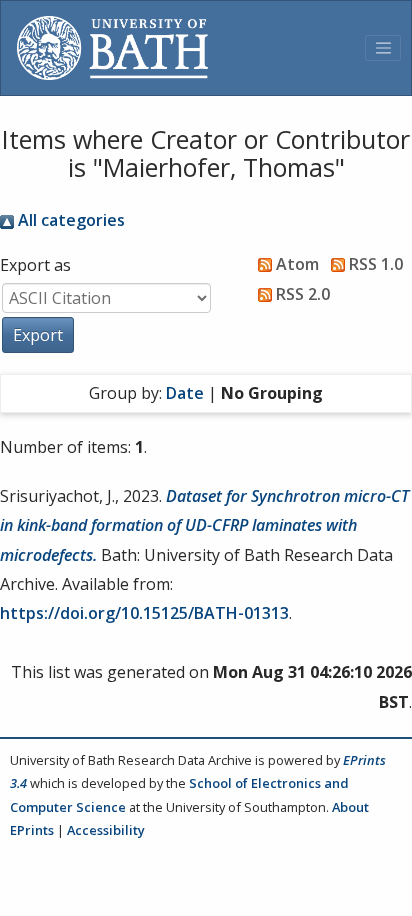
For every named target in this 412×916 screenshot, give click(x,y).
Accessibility (106, 830)
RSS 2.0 (301, 294)
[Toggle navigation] (383, 48)
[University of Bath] (112, 48)
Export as (35, 265)
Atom (295, 264)
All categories (69, 220)
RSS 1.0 (374, 264)
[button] (38, 335)
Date (185, 393)
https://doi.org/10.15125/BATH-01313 (144, 613)
